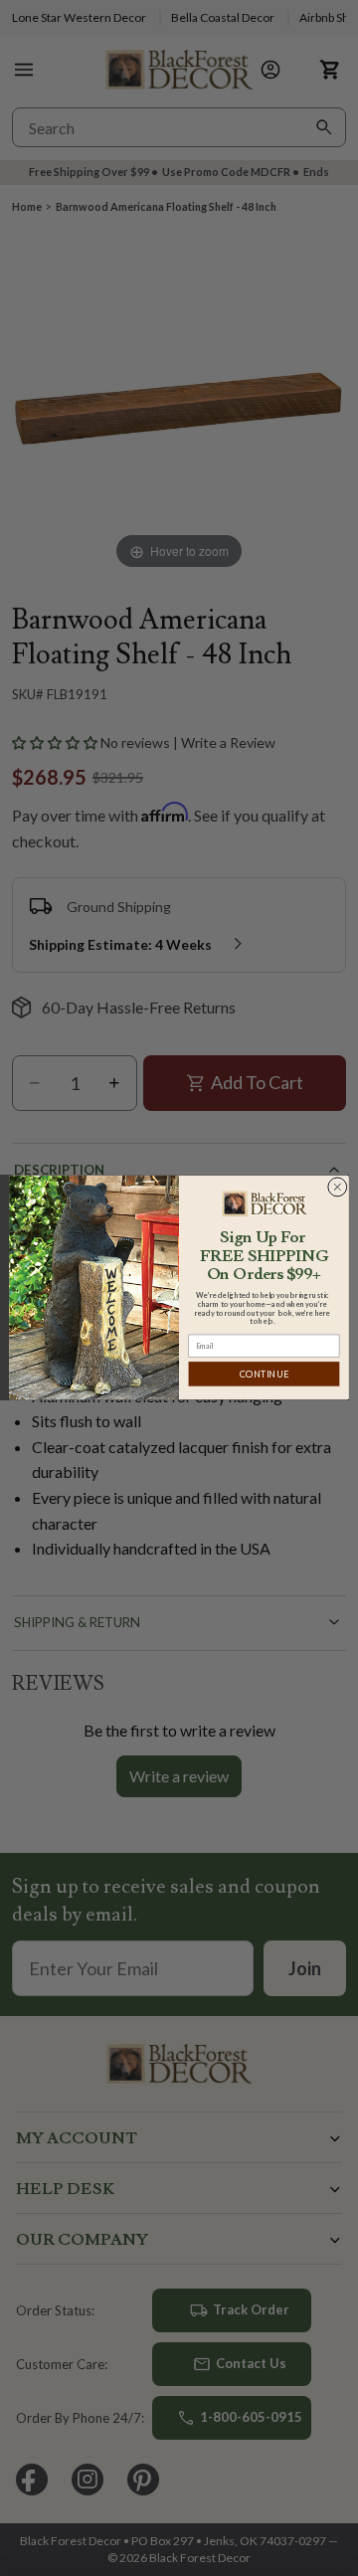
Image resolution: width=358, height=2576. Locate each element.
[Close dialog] (337, 1188)
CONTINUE (264, 1374)
